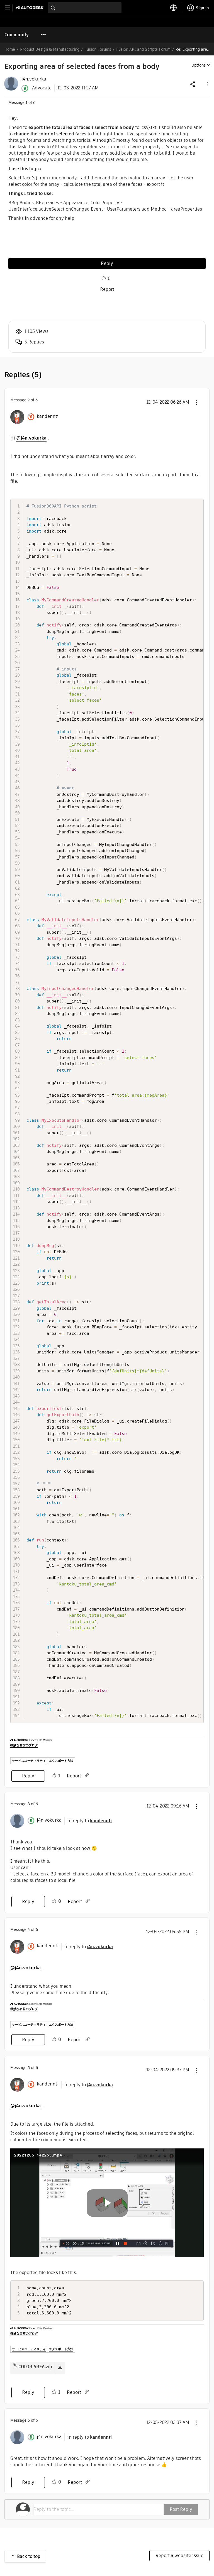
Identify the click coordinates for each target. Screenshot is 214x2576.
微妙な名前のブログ (24, 1745)
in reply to (90, 1821)
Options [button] (199, 65)
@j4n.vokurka (31, 438)
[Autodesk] (30, 8)
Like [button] (104, 278)
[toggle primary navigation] (10, 8)
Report (107, 289)
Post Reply (181, 2509)
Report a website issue (179, 2556)
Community (17, 35)
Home (10, 49)
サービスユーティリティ (29, 1761)
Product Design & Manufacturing (50, 49)
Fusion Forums (98, 49)
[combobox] (85, 8)
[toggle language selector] (174, 8)
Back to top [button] (29, 2556)
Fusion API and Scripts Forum (143, 49)
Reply (107, 263)
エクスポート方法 (61, 1761)
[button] (207, 84)
